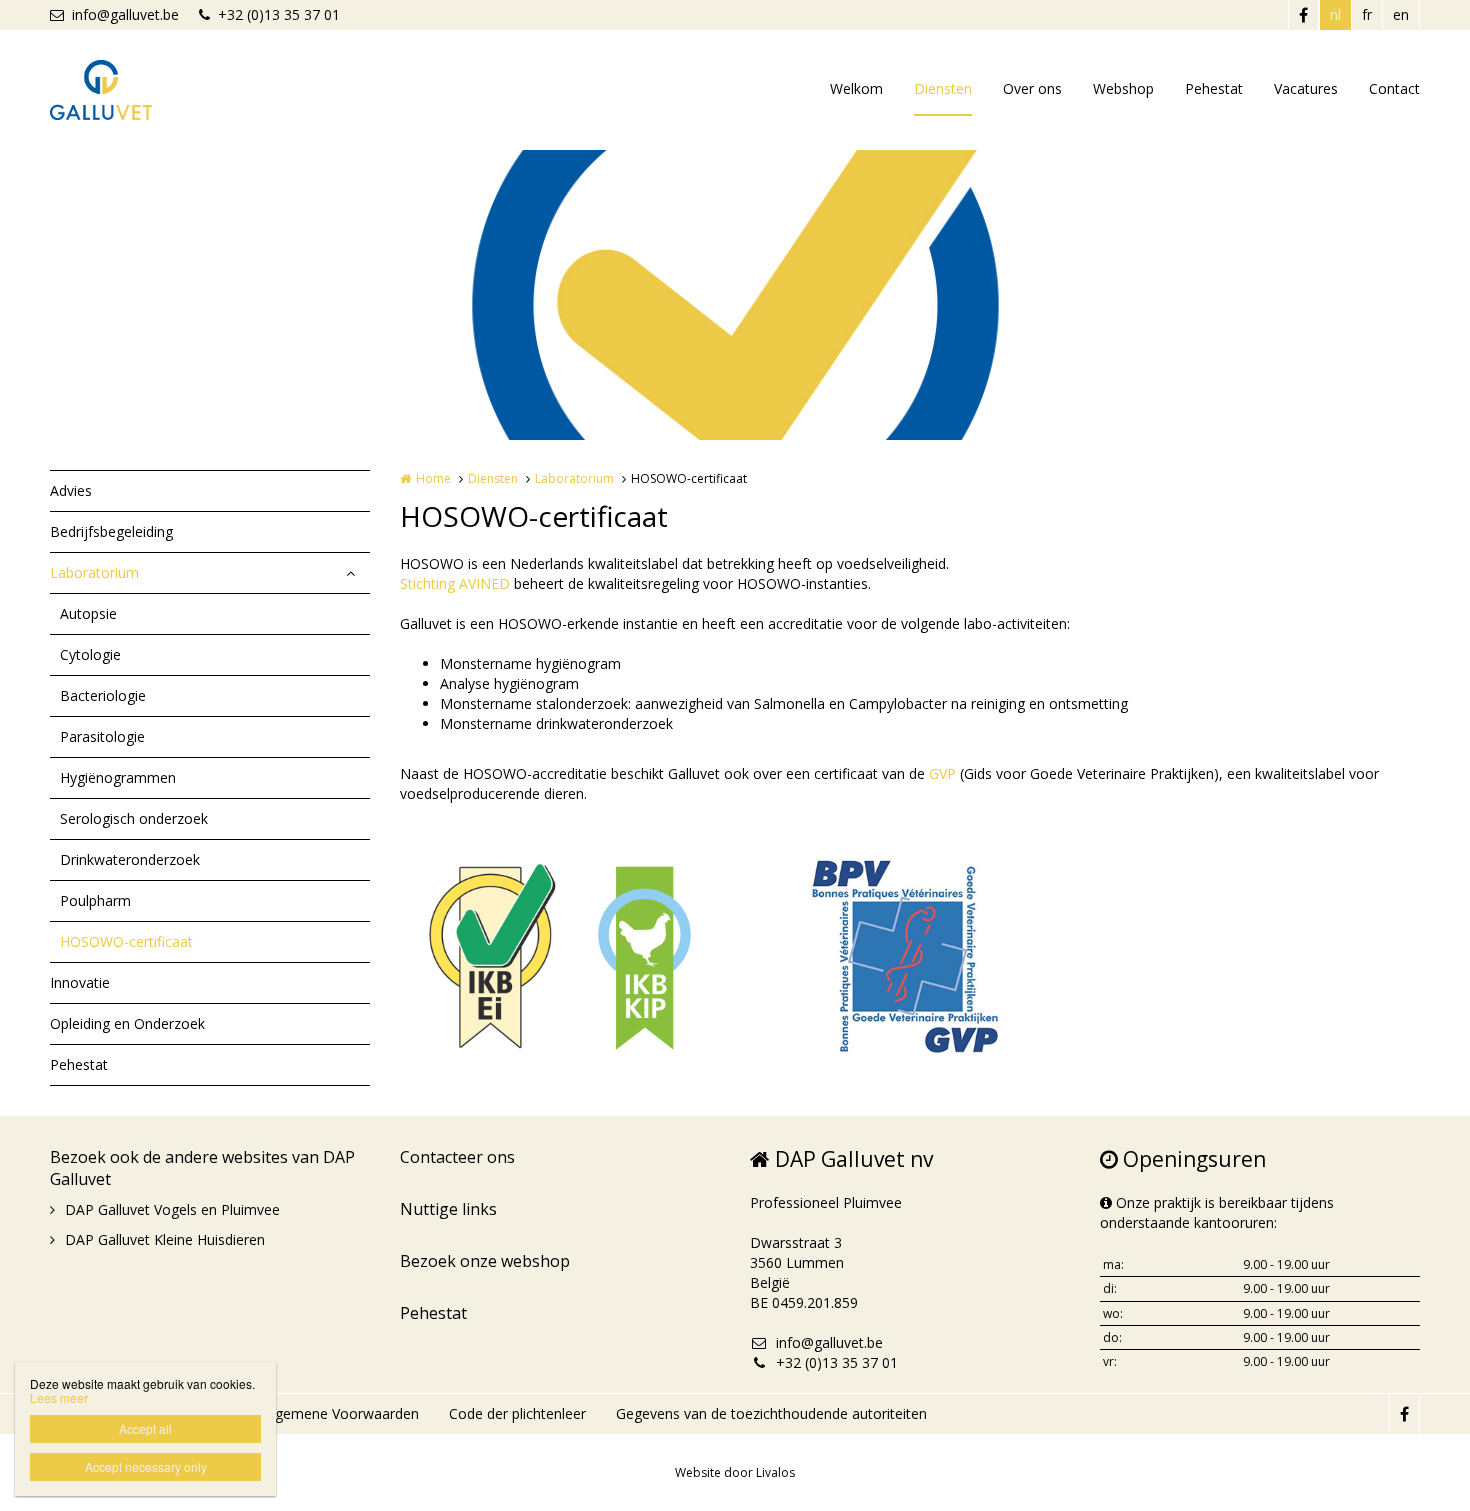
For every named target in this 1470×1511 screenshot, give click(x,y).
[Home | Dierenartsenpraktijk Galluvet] (131, 90)
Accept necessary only (146, 1466)
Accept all (145, 1428)
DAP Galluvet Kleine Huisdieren (165, 1239)
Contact (1394, 88)
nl (1335, 14)
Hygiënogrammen (118, 777)
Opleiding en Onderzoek (127, 1023)
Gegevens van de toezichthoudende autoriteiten (771, 1413)
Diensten (943, 88)
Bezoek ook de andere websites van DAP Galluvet (202, 1168)
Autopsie (88, 613)
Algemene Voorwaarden (341, 1413)
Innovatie (80, 982)
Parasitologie (102, 736)
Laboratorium (94, 572)
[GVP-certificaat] (910, 952)
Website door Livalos (735, 1472)
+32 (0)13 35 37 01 (279, 14)
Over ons (1032, 88)
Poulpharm (95, 900)
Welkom (856, 88)
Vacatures (1306, 88)
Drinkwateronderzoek (130, 859)
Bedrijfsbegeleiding (111, 531)
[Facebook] (1303, 15)
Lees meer (59, 1397)
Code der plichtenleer (517, 1413)
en (1401, 14)
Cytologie (90, 654)
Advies (71, 490)
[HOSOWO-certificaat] (560, 952)
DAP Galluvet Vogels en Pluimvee (172, 1209)
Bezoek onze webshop (485, 1261)
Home (433, 478)
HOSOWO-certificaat (126, 941)
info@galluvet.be (125, 14)
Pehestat (1214, 88)
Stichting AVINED (455, 583)
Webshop (1123, 88)
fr (1367, 14)
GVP (942, 773)
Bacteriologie (103, 695)
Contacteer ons (457, 1157)
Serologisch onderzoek (134, 818)
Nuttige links (448, 1209)
